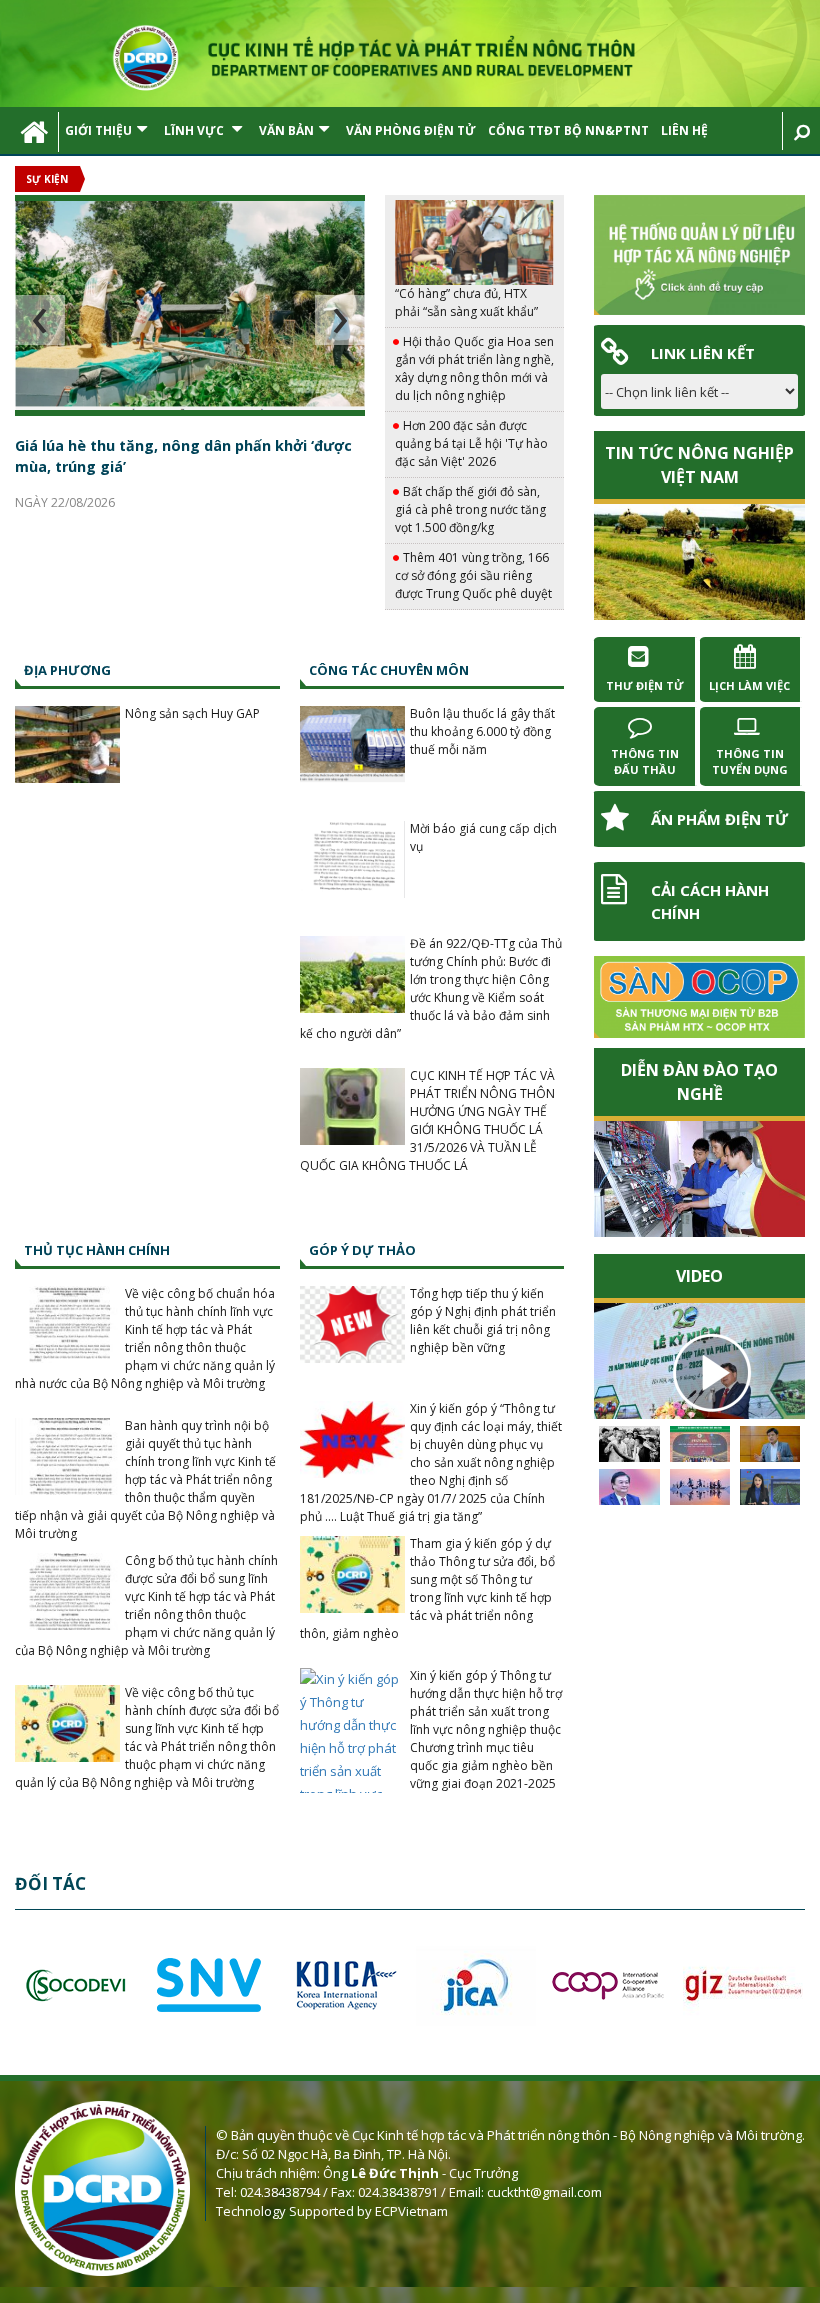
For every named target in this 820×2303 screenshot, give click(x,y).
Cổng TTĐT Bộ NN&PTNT (568, 130)
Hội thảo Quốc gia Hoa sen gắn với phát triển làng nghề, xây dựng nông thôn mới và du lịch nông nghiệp (474, 368)
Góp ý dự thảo (362, 1250)
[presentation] (40, 320)
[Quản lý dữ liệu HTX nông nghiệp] (699, 255)
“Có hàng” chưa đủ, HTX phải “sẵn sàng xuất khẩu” (466, 302)
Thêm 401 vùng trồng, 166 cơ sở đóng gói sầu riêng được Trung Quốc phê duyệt (473, 575)
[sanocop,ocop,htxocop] (699, 997)
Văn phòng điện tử (411, 130)
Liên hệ (684, 130)
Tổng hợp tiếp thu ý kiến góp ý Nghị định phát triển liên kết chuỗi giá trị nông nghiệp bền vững (483, 1320)
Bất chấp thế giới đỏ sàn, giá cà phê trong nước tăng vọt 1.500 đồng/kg (470, 509)
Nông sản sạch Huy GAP (192, 713)
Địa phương (67, 670)
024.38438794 (280, 2192)
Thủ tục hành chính (97, 1250)
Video (699, 1276)
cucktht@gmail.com (544, 2192)
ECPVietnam (411, 2211)
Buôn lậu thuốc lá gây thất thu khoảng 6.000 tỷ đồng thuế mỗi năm (482, 731)
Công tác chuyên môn (389, 670)
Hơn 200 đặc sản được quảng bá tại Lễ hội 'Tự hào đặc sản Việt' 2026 (471, 443)
